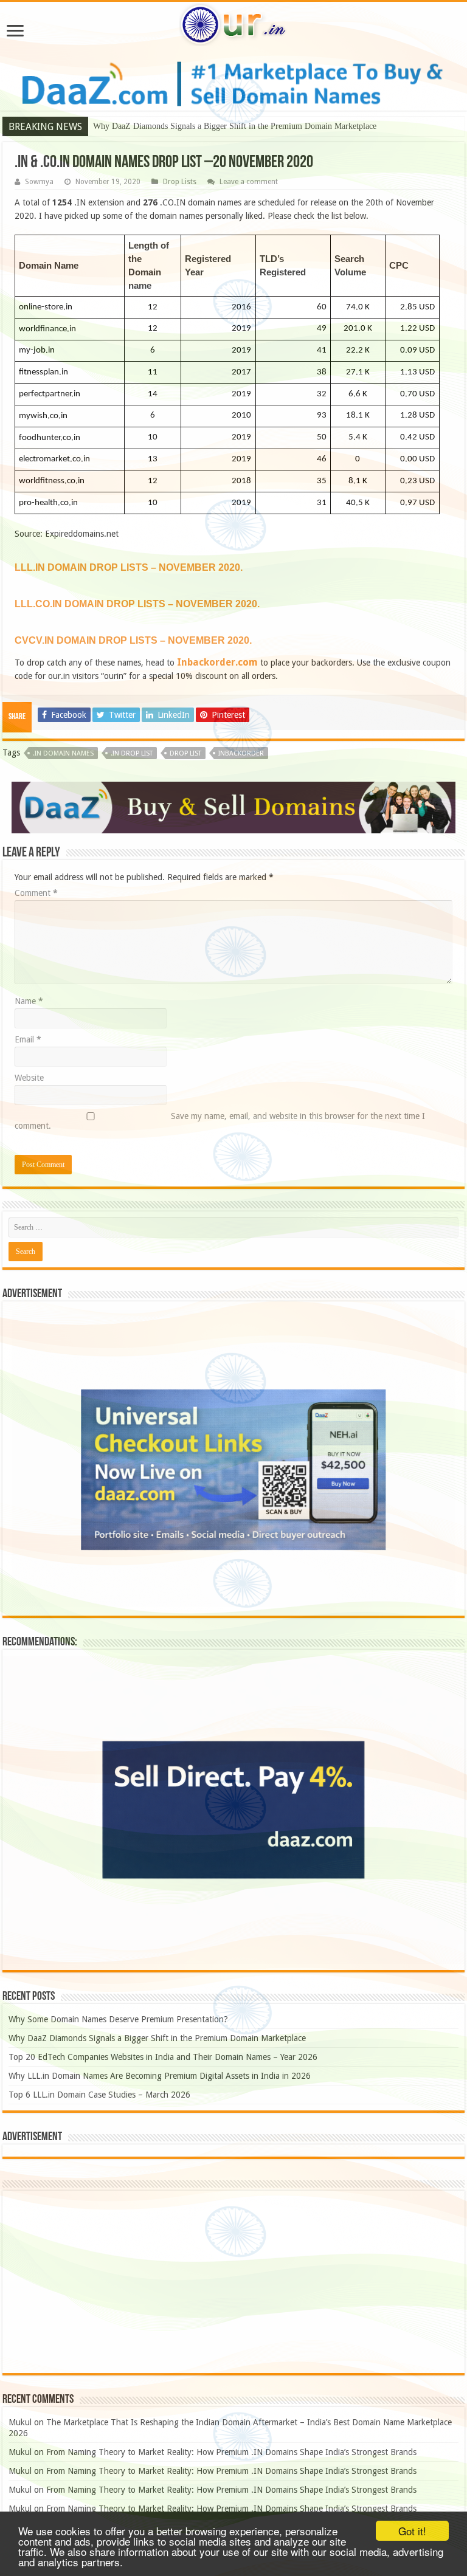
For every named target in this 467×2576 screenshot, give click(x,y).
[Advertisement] (233, 2282)
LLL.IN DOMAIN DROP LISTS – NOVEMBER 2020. (129, 567)
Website (29, 1078)
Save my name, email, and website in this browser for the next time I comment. (220, 1121)
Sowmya (39, 182)
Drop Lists (180, 182)
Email (28, 1039)
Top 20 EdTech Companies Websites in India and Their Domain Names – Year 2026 (163, 2057)
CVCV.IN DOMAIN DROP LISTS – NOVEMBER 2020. (133, 640)
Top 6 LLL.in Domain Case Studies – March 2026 (99, 2095)
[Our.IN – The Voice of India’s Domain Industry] (233, 22)
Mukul (20, 2422)
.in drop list (132, 753)
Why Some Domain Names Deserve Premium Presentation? (118, 2019)
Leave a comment (249, 182)
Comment (36, 893)
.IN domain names (63, 753)
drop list (185, 753)
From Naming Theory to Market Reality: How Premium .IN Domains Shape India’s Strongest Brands (231, 2452)
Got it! (412, 2531)
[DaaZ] (233, 807)
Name (29, 1001)
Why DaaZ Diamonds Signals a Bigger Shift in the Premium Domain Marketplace (235, 126)
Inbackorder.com (217, 662)
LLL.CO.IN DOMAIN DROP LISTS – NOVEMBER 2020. (137, 604)
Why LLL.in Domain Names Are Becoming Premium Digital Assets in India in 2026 (160, 2076)
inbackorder (241, 753)
